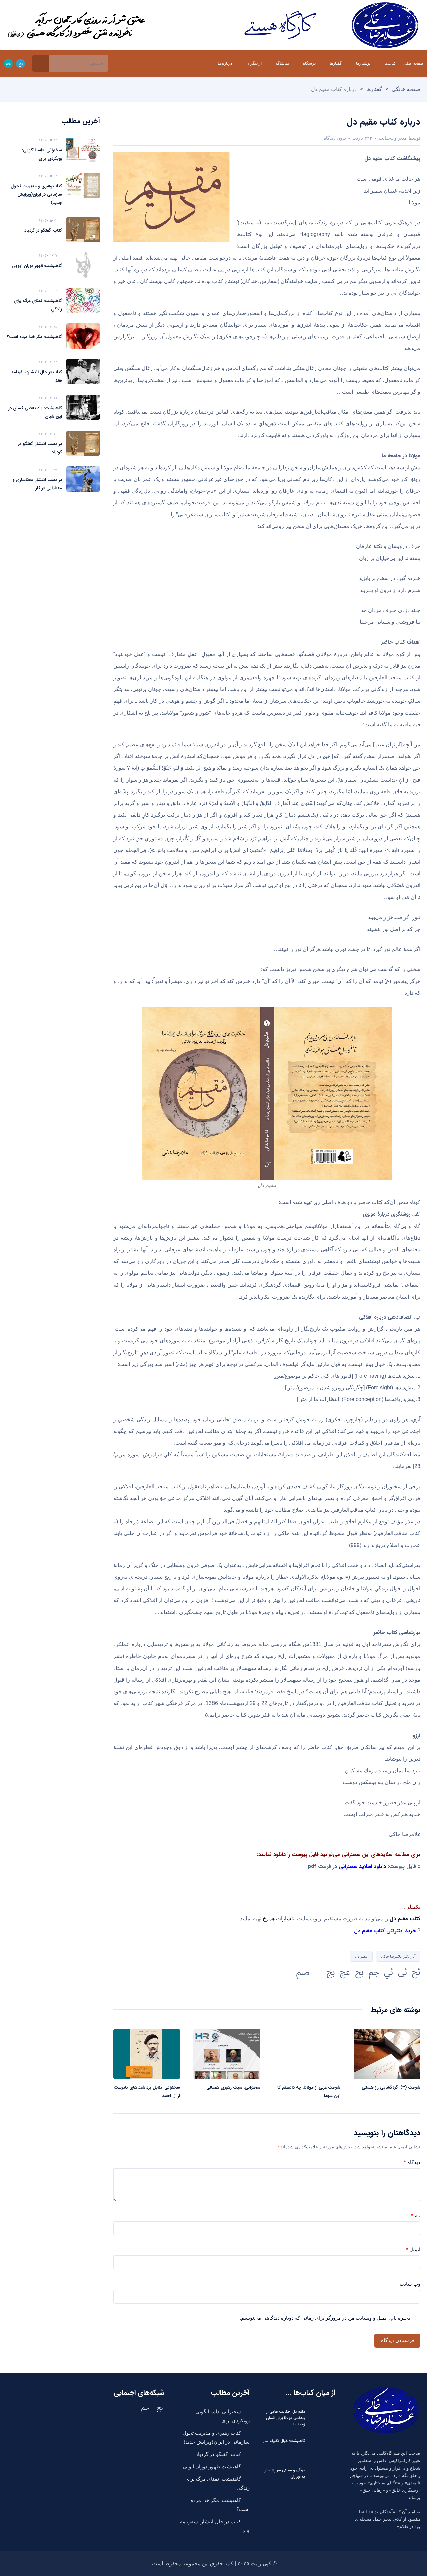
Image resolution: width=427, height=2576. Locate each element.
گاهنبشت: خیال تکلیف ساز (284, 2441)
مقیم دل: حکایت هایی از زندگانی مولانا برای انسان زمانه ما (285, 2418)
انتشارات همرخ (279, 1919)
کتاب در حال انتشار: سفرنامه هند (37, 376)
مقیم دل (361, 1956)
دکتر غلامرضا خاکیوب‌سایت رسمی (330, 25)
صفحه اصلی (413, 63)
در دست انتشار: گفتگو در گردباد (40, 448)
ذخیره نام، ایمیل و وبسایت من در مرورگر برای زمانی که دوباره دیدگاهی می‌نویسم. (325, 2318)
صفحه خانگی (406, 89)
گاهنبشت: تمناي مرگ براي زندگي (38, 305)
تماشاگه (282, 63)
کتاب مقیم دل (405, 1919)
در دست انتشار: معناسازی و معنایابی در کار (37, 484)
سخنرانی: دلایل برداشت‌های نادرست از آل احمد (147, 2092)
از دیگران (254, 63)
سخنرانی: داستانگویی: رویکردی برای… (42, 154)
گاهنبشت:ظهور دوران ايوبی (37, 266)
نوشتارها (363, 63)
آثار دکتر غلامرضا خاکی (398, 1956)
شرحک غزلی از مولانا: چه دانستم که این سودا (308, 2092)
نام (415, 2216)
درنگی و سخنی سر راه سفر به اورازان (285, 2474)
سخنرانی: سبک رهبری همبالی (233, 2087)
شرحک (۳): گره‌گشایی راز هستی (391, 2087)
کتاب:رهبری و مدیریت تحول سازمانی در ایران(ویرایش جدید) (36, 194)
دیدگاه (412, 2163)
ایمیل (413, 2250)
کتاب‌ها (390, 63)
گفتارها (336, 63)
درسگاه (309, 63)
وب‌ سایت (410, 2284)
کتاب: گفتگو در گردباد (43, 230)
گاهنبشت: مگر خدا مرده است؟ (35, 337)
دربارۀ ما (225, 63)
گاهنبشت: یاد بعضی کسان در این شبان (35, 412)
